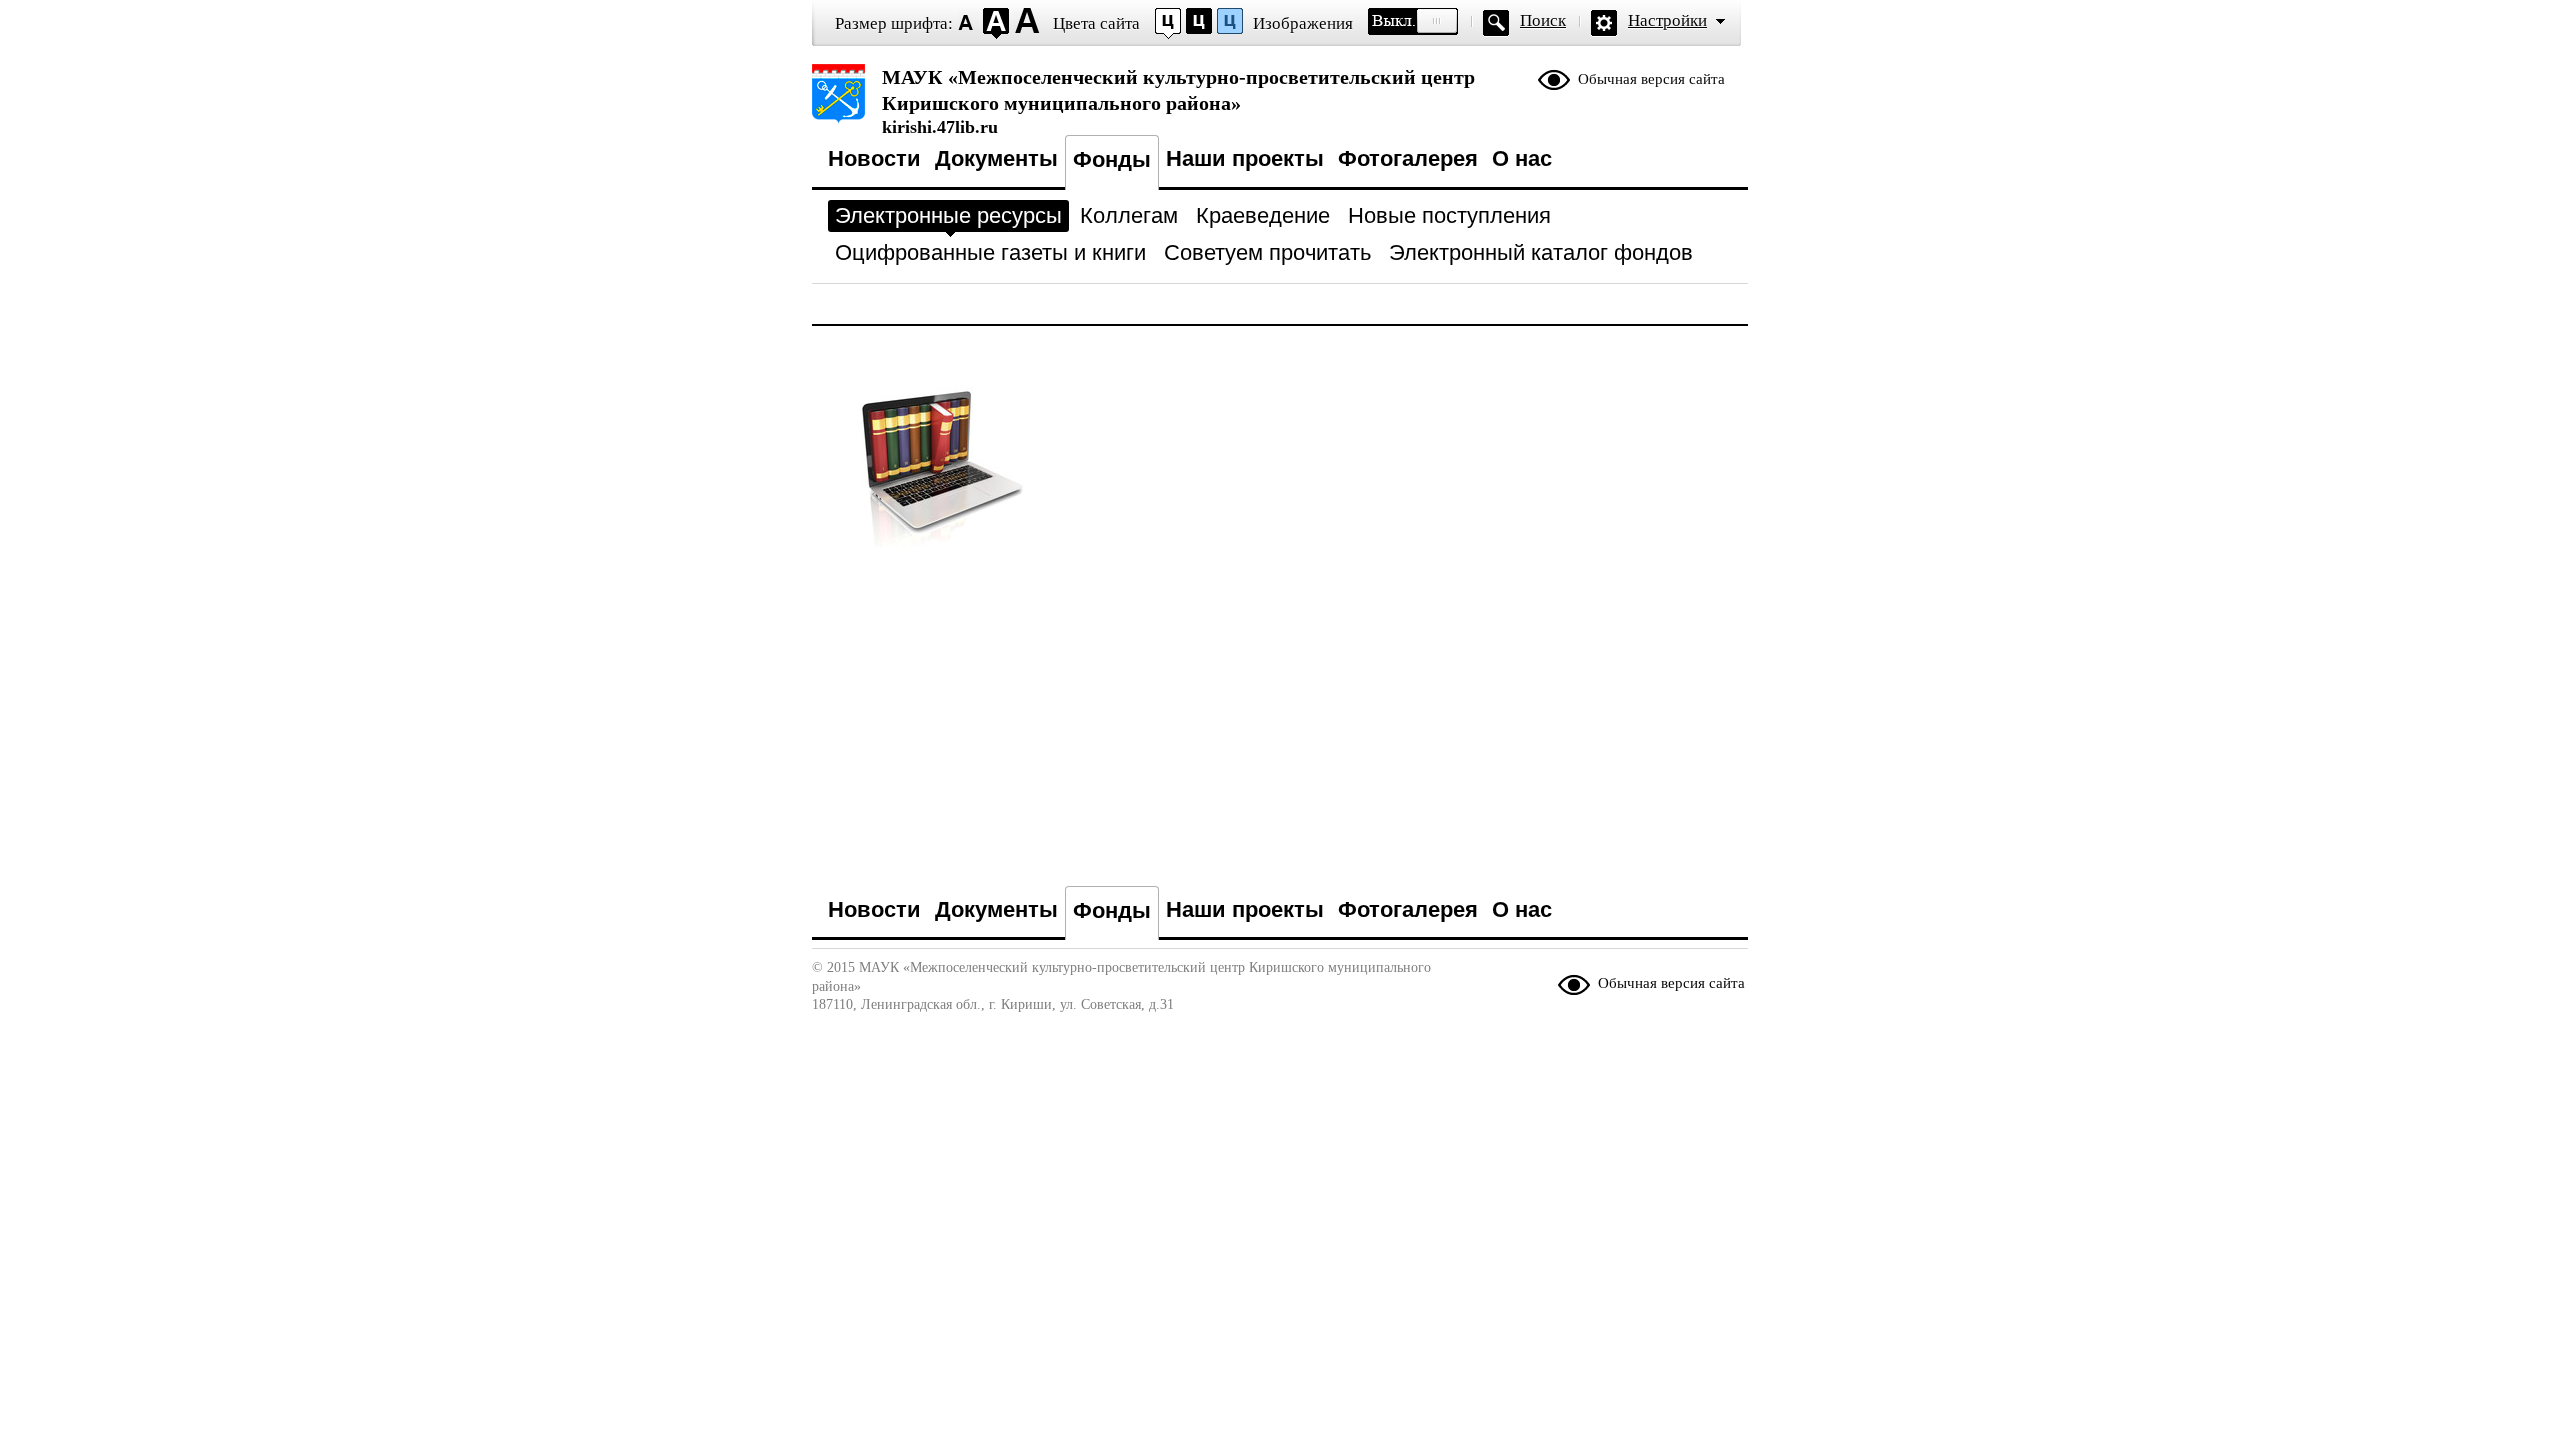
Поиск (1543, 20)
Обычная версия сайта (1651, 79)
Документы (996, 158)
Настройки (1667, 20)
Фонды (1112, 159)
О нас (1522, 158)
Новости (874, 158)
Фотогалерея (1408, 158)
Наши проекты (1245, 158)
